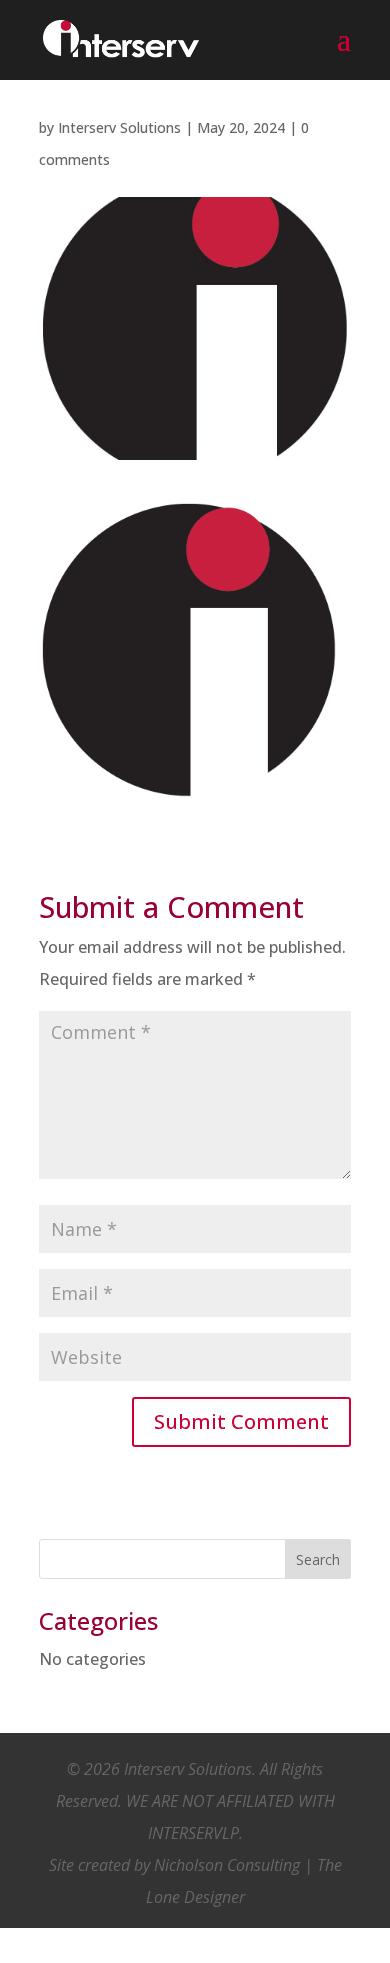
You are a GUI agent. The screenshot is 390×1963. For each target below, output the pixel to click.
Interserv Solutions (119, 127)
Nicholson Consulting (227, 1865)
